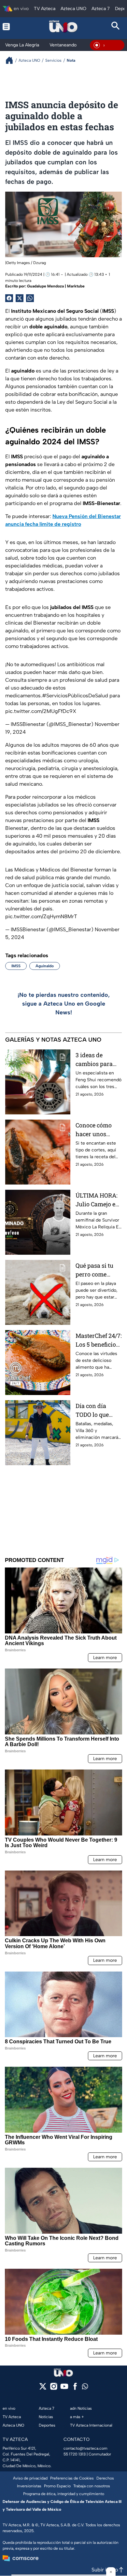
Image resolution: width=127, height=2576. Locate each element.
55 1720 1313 (75, 2454)
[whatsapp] (85, 2388)
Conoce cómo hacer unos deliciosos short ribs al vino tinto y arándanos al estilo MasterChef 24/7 (98, 1130)
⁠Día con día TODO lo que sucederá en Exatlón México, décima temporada (98, 1410)
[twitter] (43, 2388)
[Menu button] (11, 26)
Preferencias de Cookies (72, 2478)
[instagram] (54, 2388)
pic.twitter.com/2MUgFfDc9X (41, 711)
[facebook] (75, 2388)
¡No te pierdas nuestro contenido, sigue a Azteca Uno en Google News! (64, 1004)
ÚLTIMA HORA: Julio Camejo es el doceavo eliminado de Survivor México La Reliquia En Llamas (99, 1200)
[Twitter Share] (20, 298)
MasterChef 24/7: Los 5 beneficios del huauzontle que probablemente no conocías (99, 1340)
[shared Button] (30, 298)
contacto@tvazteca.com (85, 2448)
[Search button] (116, 26)
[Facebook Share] (9, 298)
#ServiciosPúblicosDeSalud (75, 696)
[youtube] (64, 2388)
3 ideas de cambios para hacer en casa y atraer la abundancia (97, 1060)
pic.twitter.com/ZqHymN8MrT (41, 916)
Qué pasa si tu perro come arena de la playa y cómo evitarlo (94, 1270)
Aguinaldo (45, 966)
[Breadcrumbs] (12, 60)
